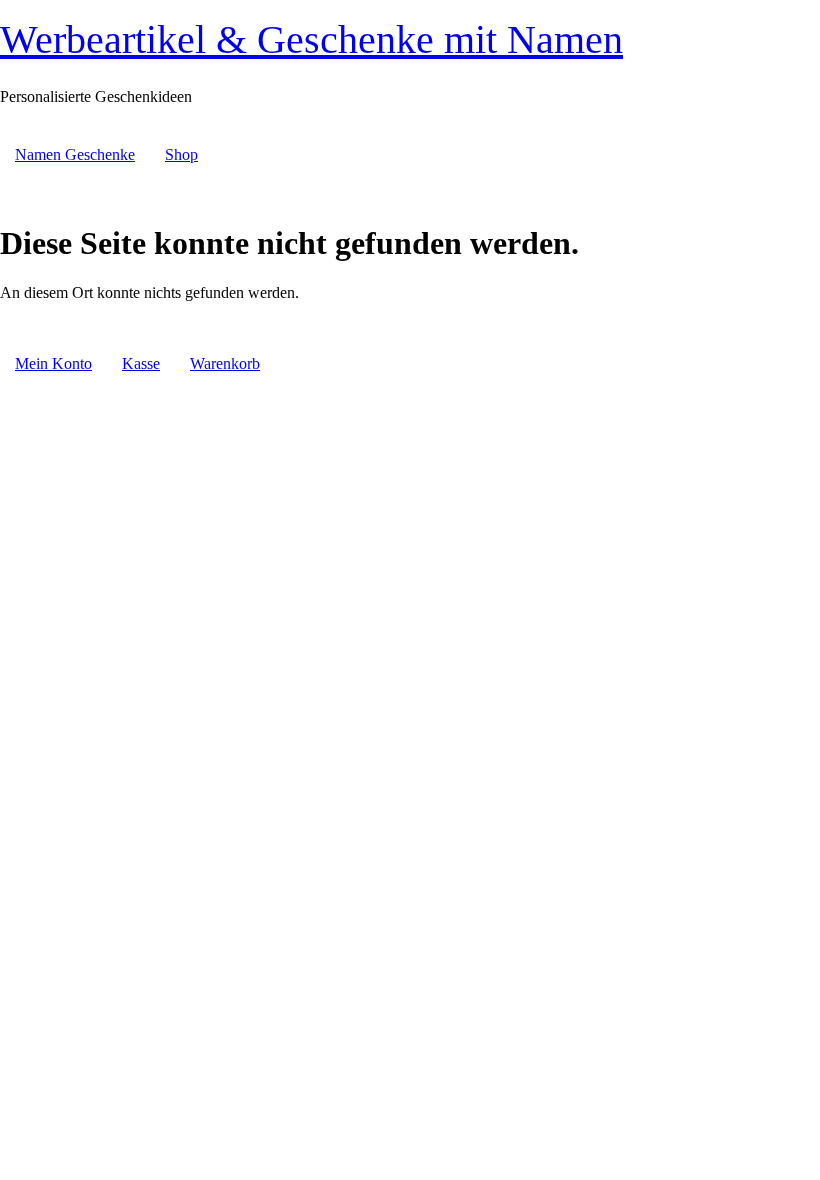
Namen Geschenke (75, 154)
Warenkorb (225, 363)
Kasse (141, 363)
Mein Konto (53, 363)
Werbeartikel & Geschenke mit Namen (311, 39)
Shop (181, 154)
